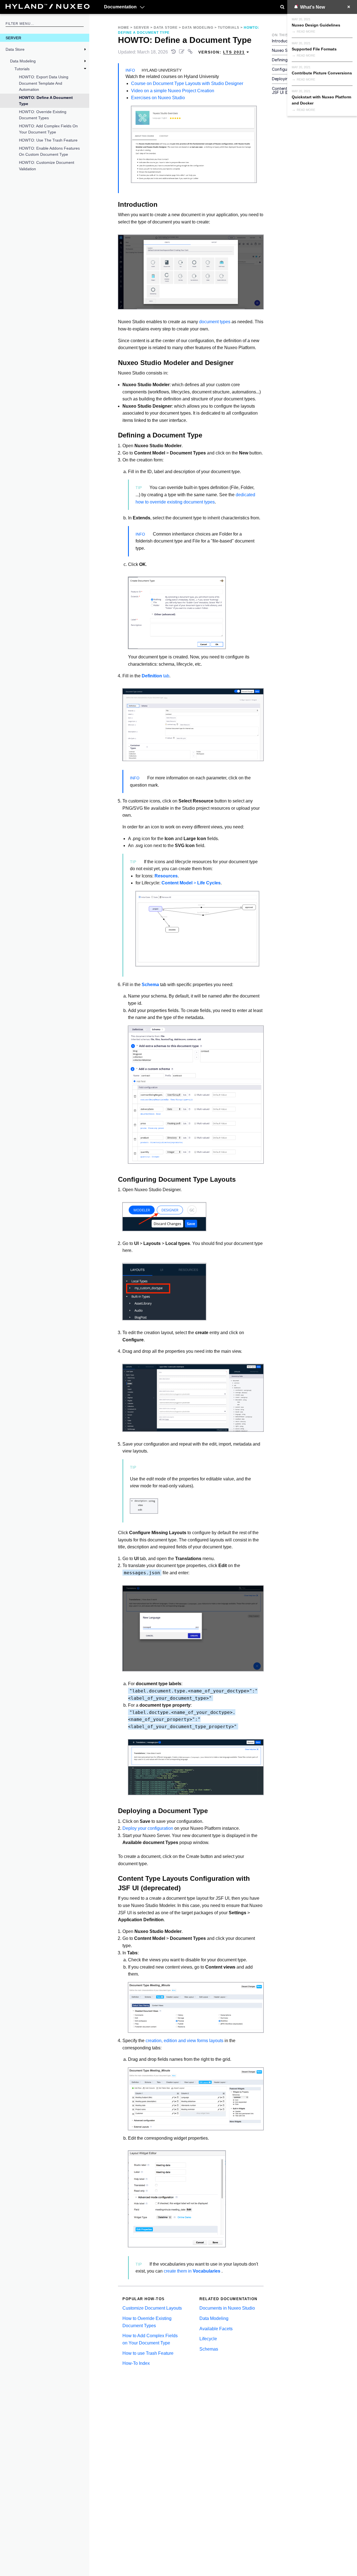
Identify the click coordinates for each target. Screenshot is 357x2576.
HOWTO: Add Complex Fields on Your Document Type (48, 129)
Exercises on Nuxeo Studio (158, 98)
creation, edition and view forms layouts (184, 2041)
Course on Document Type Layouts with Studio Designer (187, 83)
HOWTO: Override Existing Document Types (43, 115)
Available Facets (216, 2329)
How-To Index (136, 2363)
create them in (192, 2271)
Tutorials (22, 69)
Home (124, 28)
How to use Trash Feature (148, 2353)
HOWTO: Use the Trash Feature (48, 140)
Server (13, 38)
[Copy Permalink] (191, 52)
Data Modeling (23, 61)
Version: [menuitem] (222, 52)
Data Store (15, 49)
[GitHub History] (174, 52)
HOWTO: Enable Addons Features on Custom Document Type (49, 151)
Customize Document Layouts (152, 2308)
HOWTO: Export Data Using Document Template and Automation (44, 83)
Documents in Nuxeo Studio (227, 2308)
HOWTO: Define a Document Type (46, 101)
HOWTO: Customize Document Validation (47, 166)
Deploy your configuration (148, 1828)
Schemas (209, 2349)
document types (215, 322)
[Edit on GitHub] (182, 52)
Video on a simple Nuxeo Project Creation (173, 91)
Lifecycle (208, 2339)
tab (155, 676)
